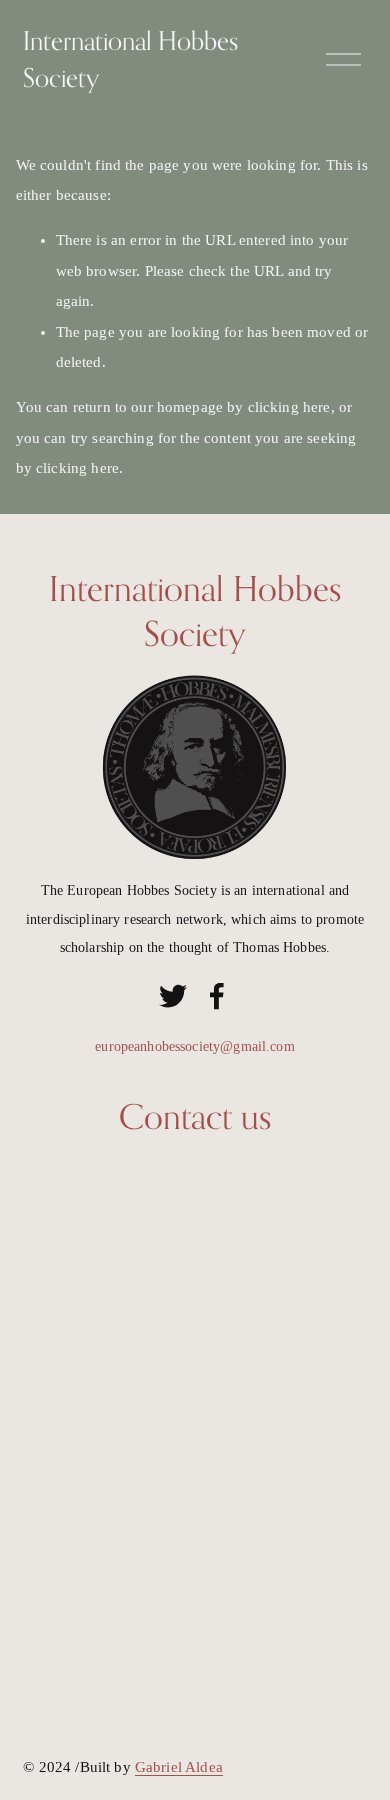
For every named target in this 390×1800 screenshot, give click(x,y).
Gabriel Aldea (179, 1767)
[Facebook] (217, 996)
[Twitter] (173, 996)
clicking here (289, 407)
